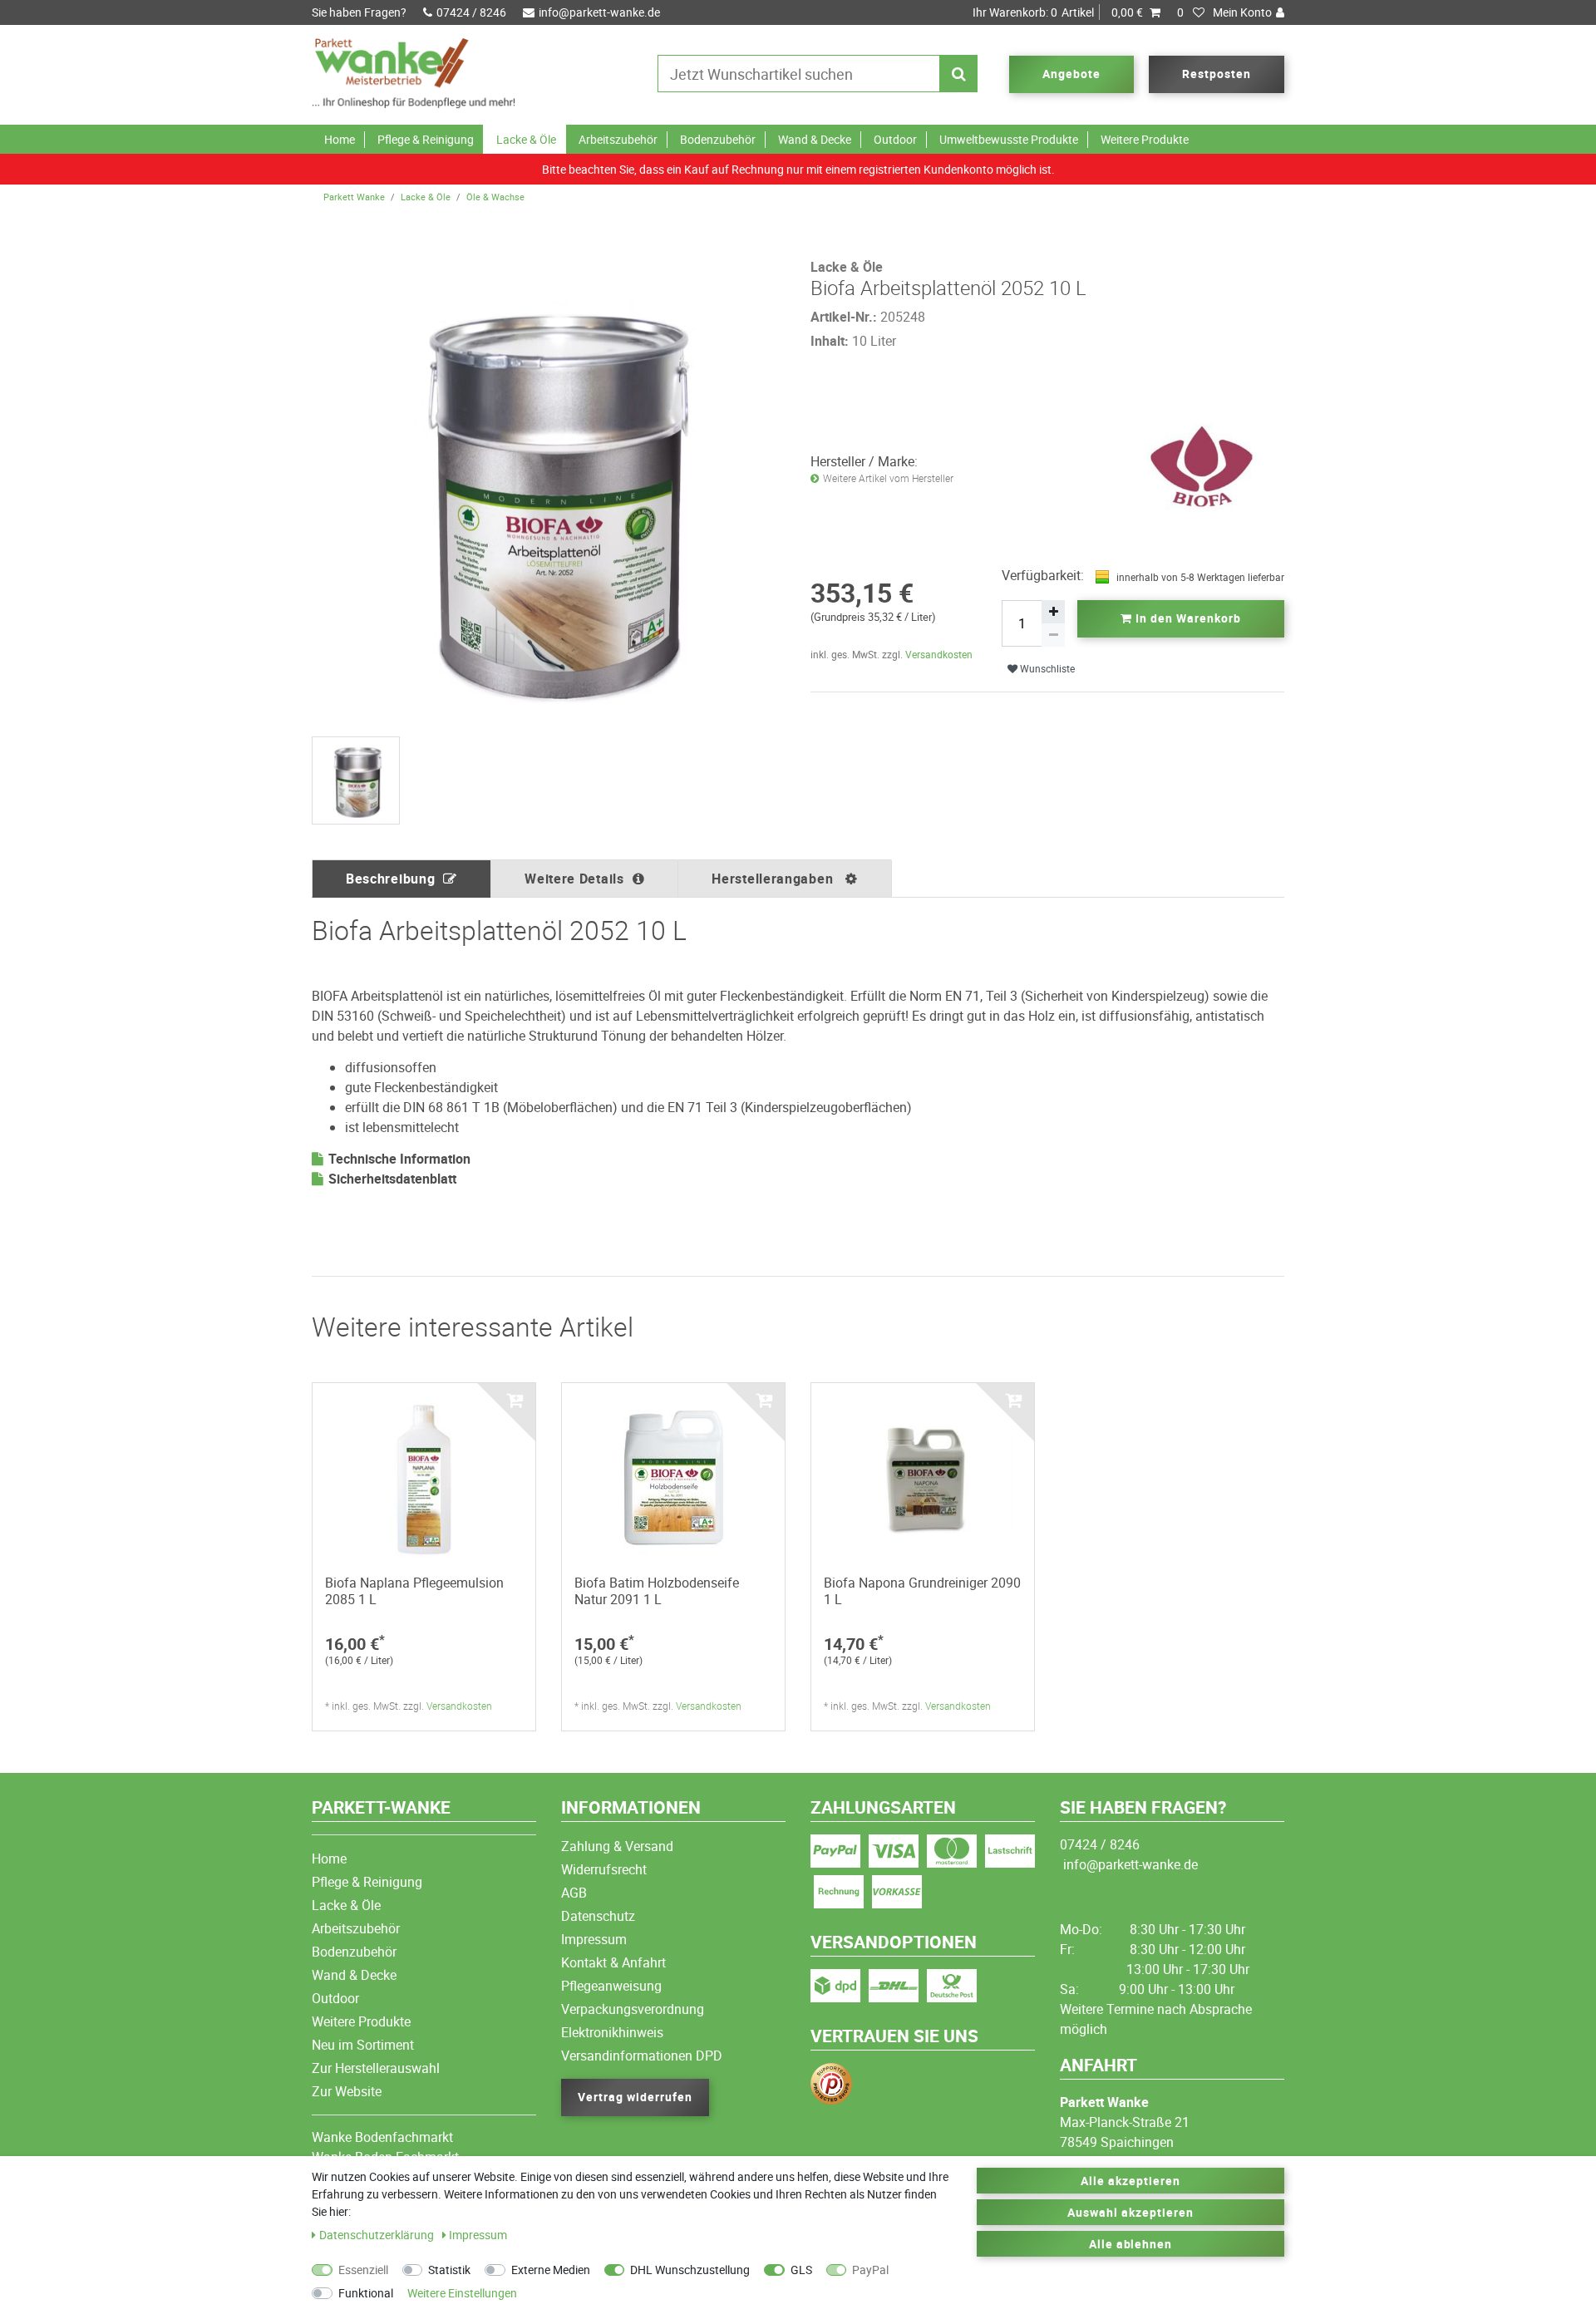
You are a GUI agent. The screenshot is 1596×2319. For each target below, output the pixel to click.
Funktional (366, 2293)
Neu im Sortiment (363, 2045)
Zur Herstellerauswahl (376, 2068)
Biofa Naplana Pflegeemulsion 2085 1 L (414, 1591)
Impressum (594, 1939)
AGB (574, 1893)
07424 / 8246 (471, 12)
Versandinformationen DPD (642, 2056)
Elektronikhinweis (612, 2032)
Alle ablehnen (1131, 2244)
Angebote (1071, 74)
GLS (801, 2270)
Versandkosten (939, 654)
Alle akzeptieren (1130, 2181)
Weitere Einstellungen (462, 2293)
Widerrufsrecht (604, 1869)
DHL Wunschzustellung (690, 2270)
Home (340, 139)
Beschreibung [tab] (390, 879)
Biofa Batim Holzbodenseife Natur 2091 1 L (657, 1591)
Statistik (449, 2270)
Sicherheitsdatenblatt (392, 1179)
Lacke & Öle (526, 139)
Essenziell (363, 2270)
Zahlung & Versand (617, 1846)
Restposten (1217, 74)
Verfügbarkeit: (1043, 575)
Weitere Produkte (1145, 139)
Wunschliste (1046, 669)
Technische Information (399, 1159)
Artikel (1058, 12)
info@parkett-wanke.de (599, 12)
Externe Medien (551, 2270)
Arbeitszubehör (618, 139)
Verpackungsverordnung (633, 2009)
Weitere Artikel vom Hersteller (888, 478)
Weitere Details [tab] (574, 879)
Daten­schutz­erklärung (378, 2235)
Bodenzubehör (718, 139)
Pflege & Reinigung (426, 139)
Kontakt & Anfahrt (613, 1962)
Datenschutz (598, 1916)
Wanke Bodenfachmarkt (382, 2137)
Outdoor (895, 139)
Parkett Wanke (354, 197)
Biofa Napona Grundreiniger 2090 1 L (922, 1591)
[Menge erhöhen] (1053, 612)
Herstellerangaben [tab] (774, 879)
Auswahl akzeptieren (1130, 2212)
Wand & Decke (815, 139)
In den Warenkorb (1187, 618)
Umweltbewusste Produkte (1009, 139)
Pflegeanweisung (611, 1986)
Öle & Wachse (495, 197)
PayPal (870, 2270)
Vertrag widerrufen (635, 2097)
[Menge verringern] (1053, 635)
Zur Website (347, 2091)
